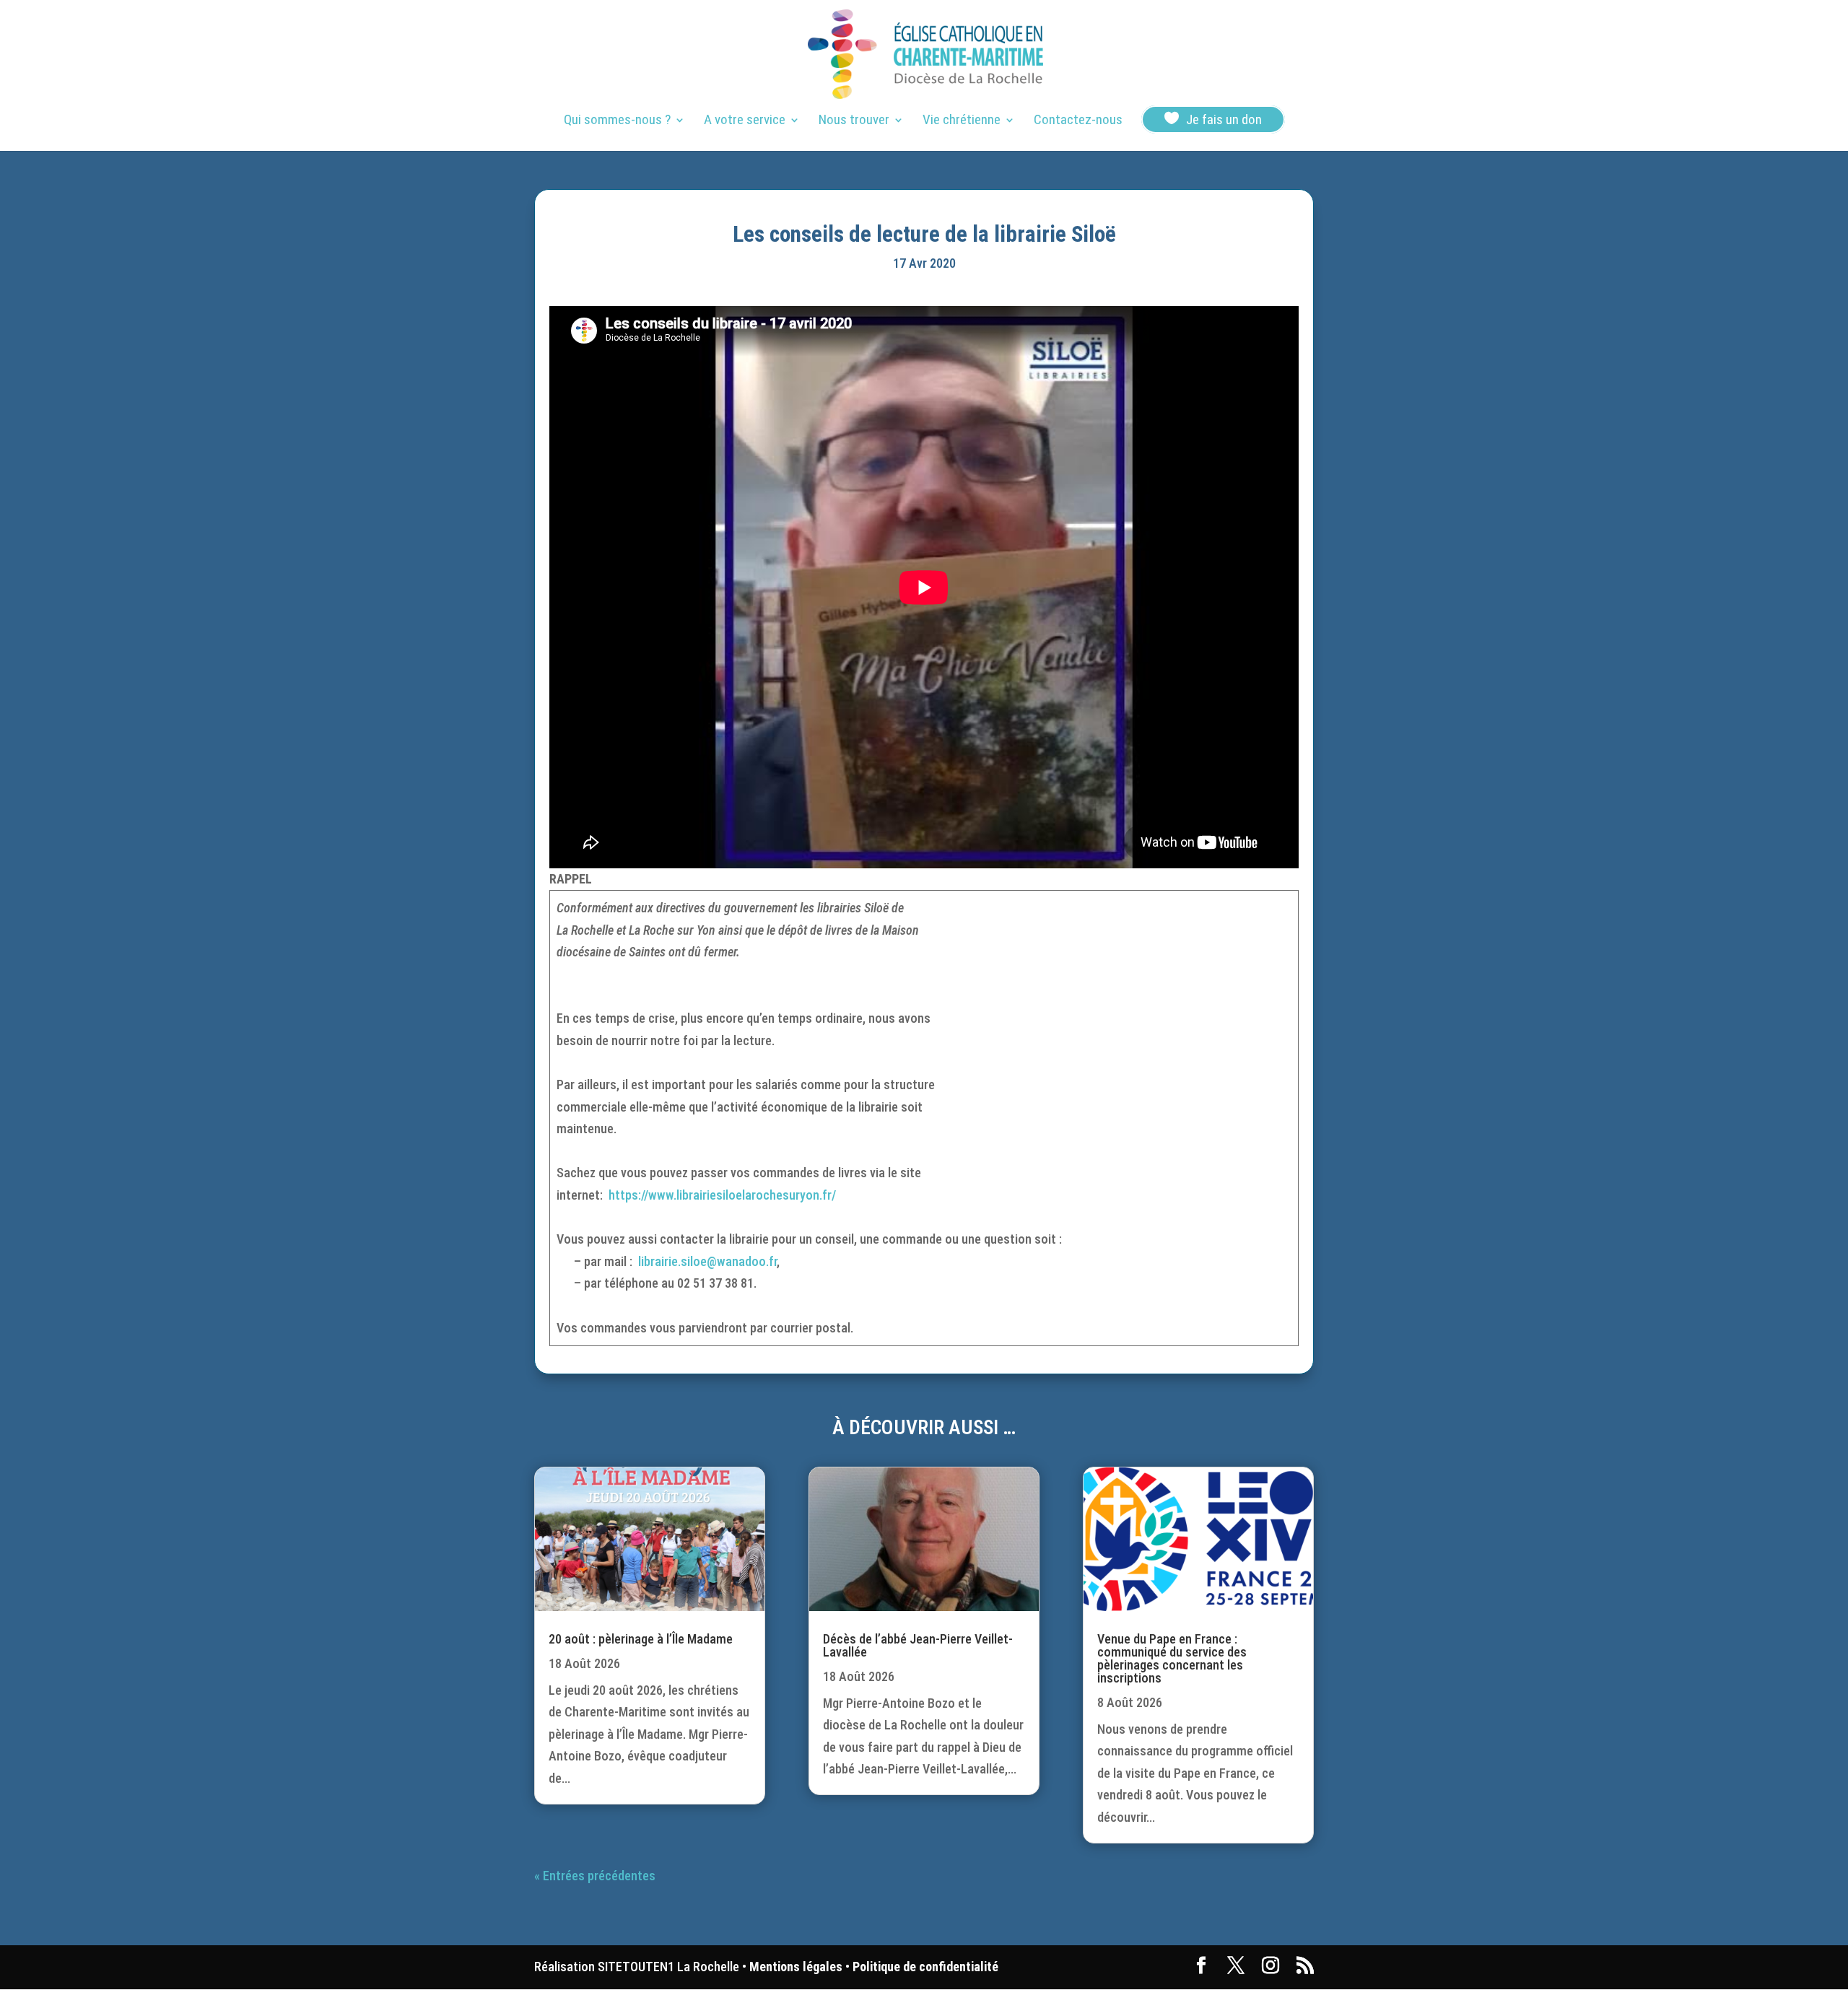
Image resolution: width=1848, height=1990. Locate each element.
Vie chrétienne (962, 121)
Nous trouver (854, 121)
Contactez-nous (1078, 121)
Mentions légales (796, 1967)
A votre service (745, 121)
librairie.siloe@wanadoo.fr (707, 1261)
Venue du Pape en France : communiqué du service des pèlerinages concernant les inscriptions (1172, 1658)
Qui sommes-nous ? (617, 121)
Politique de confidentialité (925, 1967)
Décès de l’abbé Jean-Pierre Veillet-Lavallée (918, 1645)
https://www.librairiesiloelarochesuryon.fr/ (722, 1195)
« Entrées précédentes (595, 1876)
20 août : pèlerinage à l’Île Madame (641, 1639)
